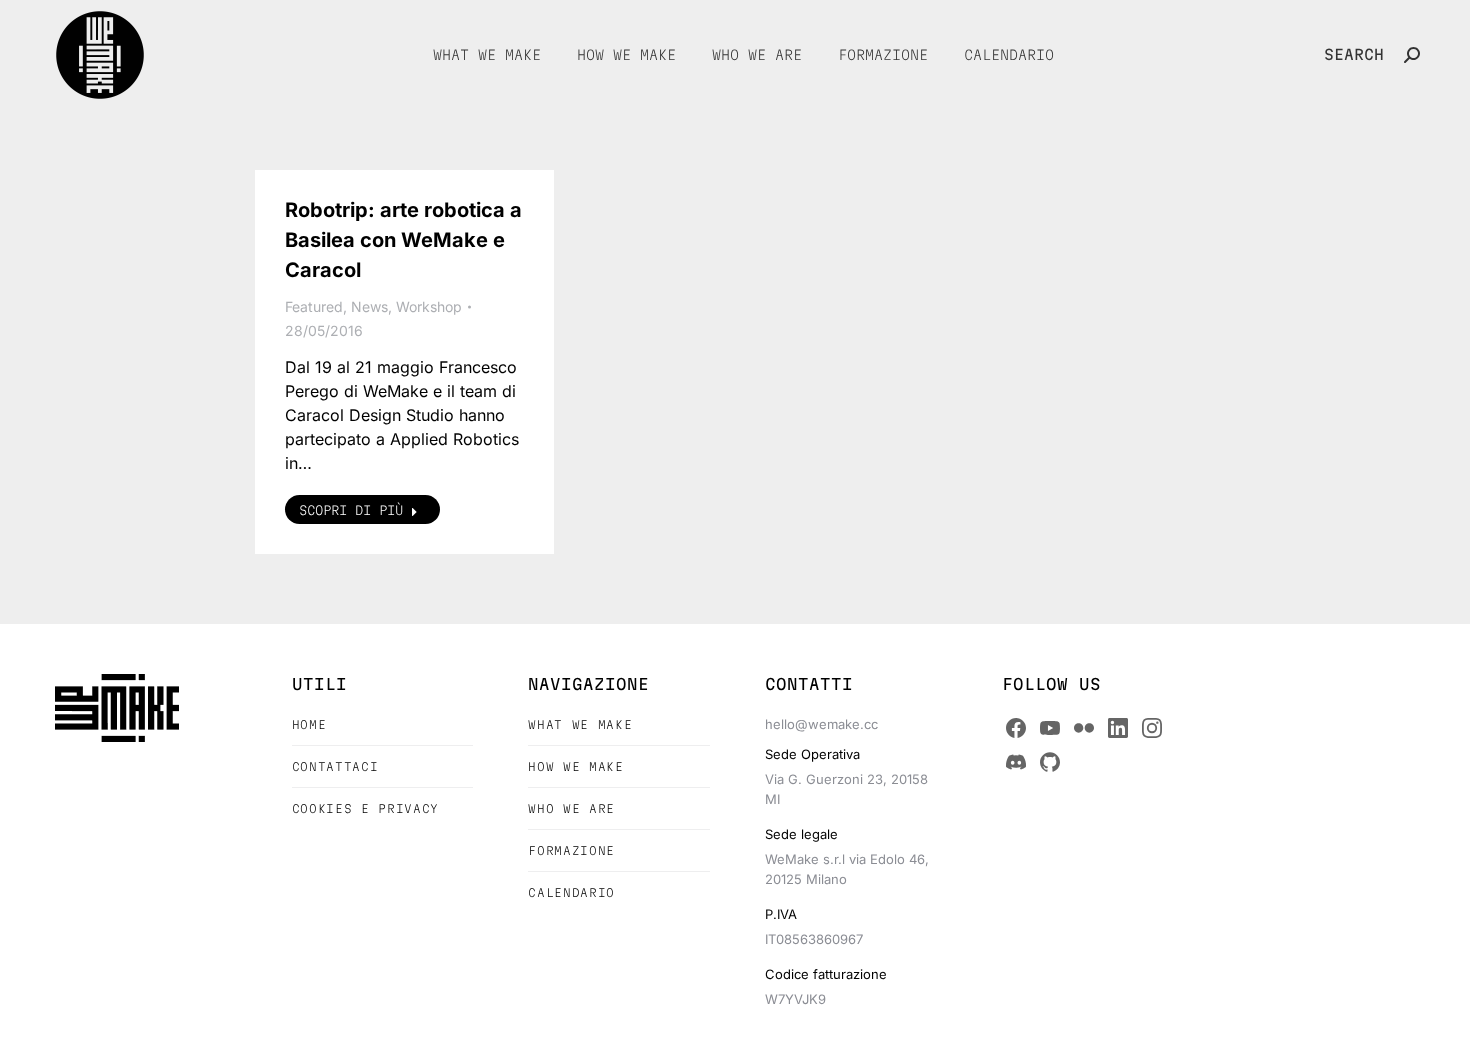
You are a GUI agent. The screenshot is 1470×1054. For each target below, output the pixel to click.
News (369, 306)
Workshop (429, 306)
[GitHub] (1050, 762)
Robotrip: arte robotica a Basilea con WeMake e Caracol (403, 240)
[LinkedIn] (1118, 728)
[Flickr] (1084, 728)
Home (309, 724)
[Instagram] (1152, 728)
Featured (314, 306)
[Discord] (1016, 762)
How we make (575, 766)
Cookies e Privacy (365, 808)
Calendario (571, 892)
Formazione (571, 850)
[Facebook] (1016, 728)
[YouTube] (1050, 728)
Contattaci (335, 766)
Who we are (571, 808)
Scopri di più (351, 510)
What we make (580, 724)
